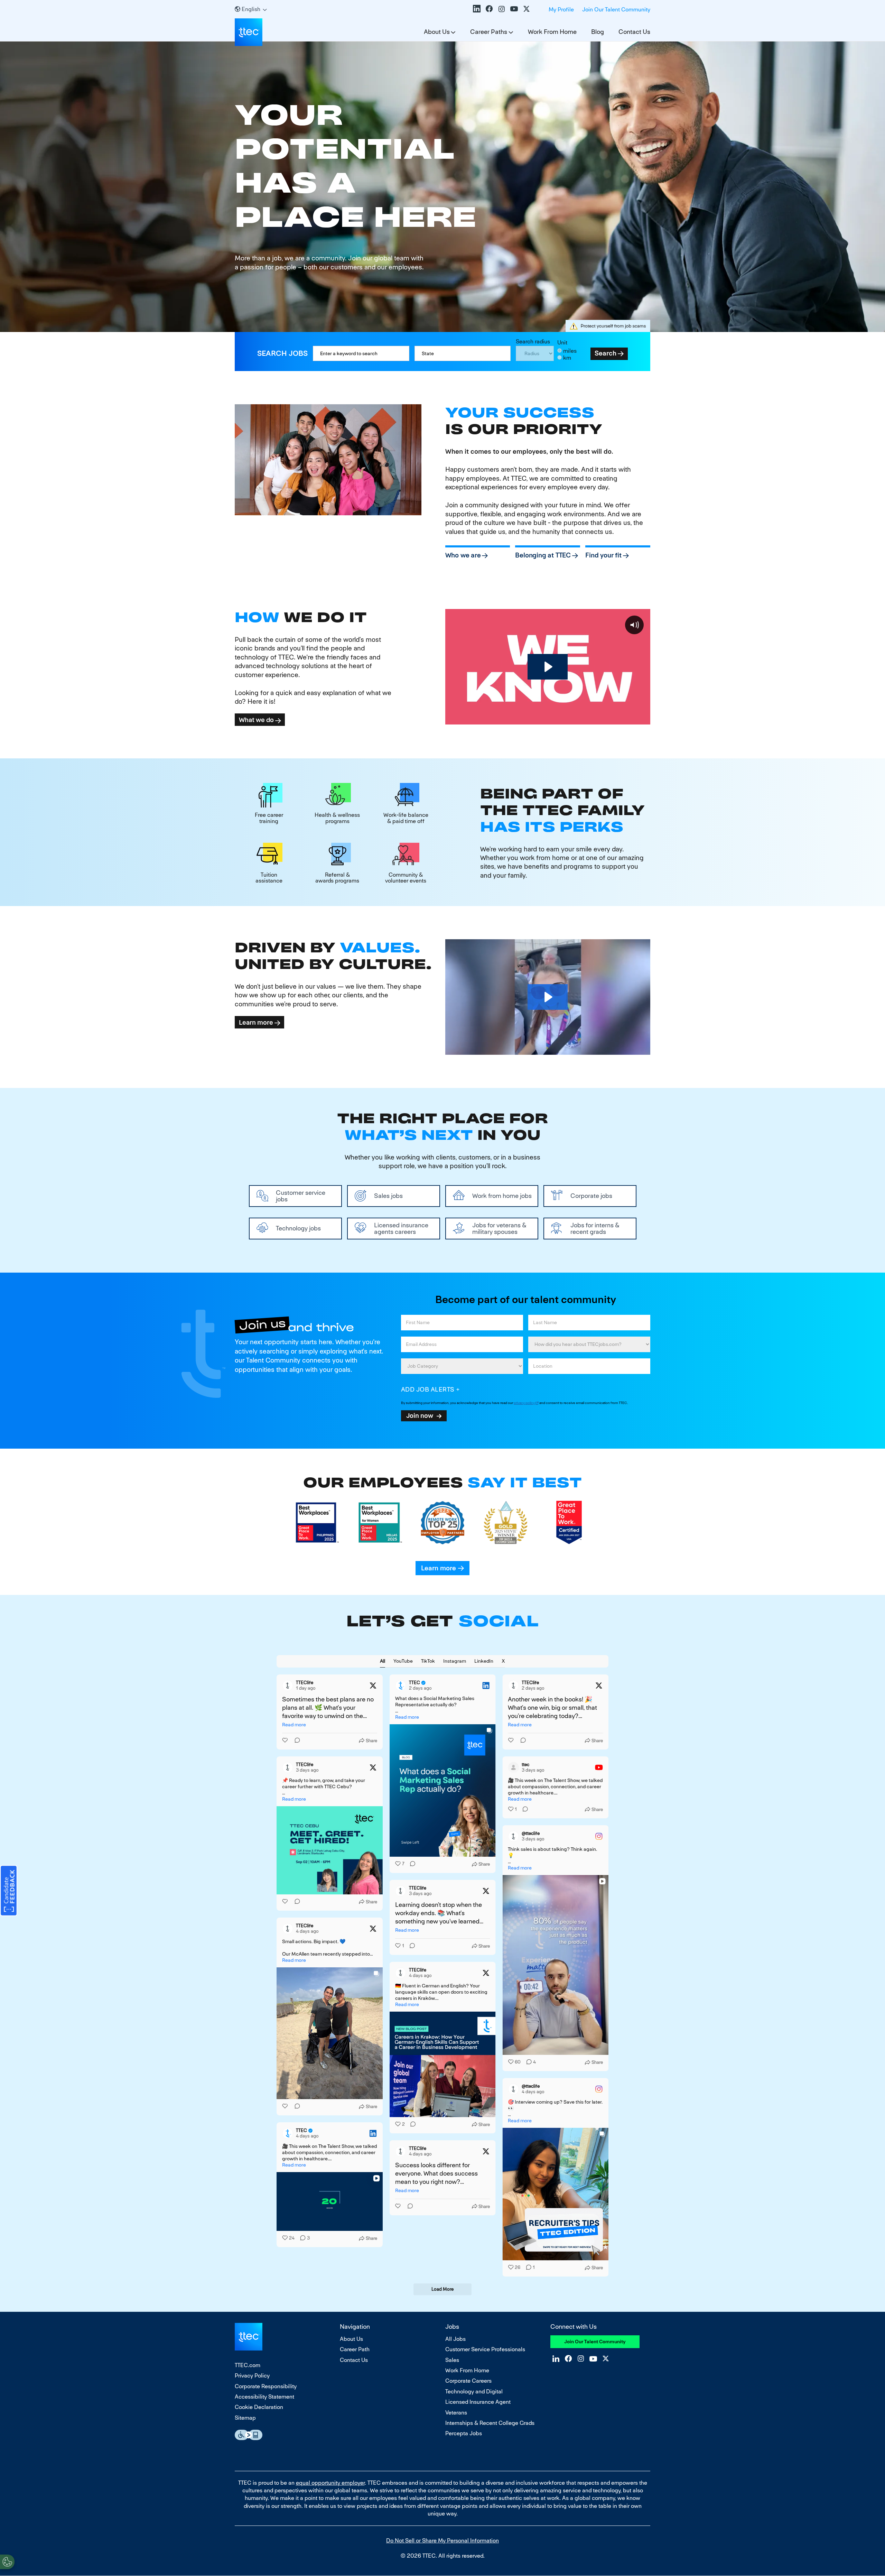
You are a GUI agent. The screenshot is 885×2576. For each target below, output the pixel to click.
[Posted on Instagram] (599, 1836)
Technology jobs (298, 1228)
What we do (256, 720)
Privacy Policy (252, 2376)
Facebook (489, 9)
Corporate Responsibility (266, 2386)
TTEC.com (248, 2365)
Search (605, 353)
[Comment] (295, 1741)
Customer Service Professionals (485, 2349)
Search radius (533, 341)
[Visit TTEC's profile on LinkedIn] (401, 1686)
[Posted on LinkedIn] (486, 1686)
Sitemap (245, 2418)
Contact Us (634, 32)
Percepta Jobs (464, 2433)
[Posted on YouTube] (599, 1767)
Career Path (355, 2349)
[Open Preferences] (7, 2562)
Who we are (463, 555)
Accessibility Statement (264, 2397)
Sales (452, 2360)
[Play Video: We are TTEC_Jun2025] (548, 667)
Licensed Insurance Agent (478, 2402)
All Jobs (455, 2339)
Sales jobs (388, 1196)
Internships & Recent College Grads (490, 2423)
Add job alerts (428, 1389)
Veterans (456, 2413)
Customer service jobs (301, 1196)
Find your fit (603, 555)
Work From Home (552, 32)
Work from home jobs (502, 1196)
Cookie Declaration (259, 2407)
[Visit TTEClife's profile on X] (288, 1686)
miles (570, 351)
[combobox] (463, 353)
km (567, 358)
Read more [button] (294, 1725)
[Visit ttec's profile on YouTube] (513, 1767)
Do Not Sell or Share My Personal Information (442, 2541)
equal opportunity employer (330, 2483)
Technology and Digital (474, 2392)
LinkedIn (477, 9)
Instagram (502, 9)
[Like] (286, 1741)
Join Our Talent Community (616, 10)
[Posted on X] (373, 1686)
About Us (437, 32)
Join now (420, 1415)
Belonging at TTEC (543, 555)
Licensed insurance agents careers (401, 1228)
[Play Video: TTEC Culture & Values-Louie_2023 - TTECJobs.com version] (548, 997)
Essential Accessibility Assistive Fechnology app (249, 2435)
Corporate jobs (591, 1196)
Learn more (256, 1022)
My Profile (561, 10)
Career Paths (489, 32)
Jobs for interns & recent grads (595, 1228)
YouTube (514, 9)
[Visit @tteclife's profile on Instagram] (513, 1836)
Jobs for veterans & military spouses (499, 1228)
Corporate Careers (468, 2381)
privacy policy (524, 1403)
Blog (598, 32)
